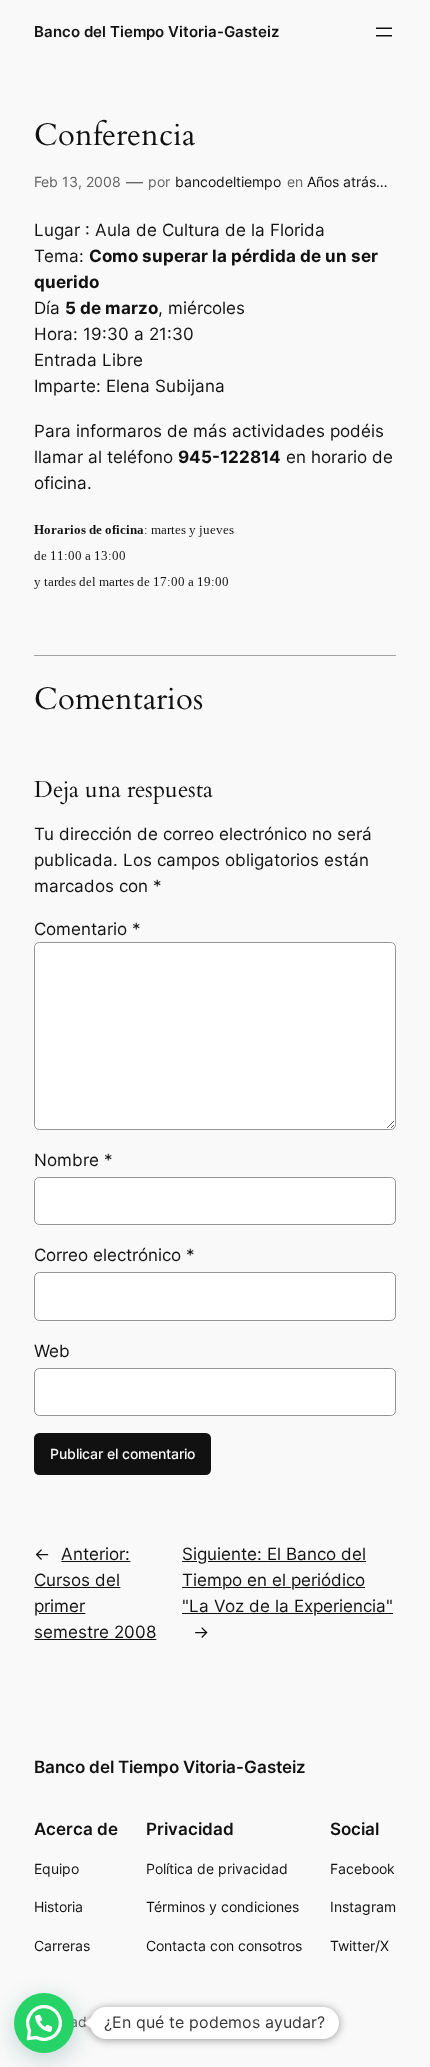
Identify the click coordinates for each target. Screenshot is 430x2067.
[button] (44, 2023)
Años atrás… (347, 181)
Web (52, 1351)
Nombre (73, 1160)
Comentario (87, 929)
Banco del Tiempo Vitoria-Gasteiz (156, 32)
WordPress (162, 2021)
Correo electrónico (114, 1255)
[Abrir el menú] (384, 32)
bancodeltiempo (228, 181)
